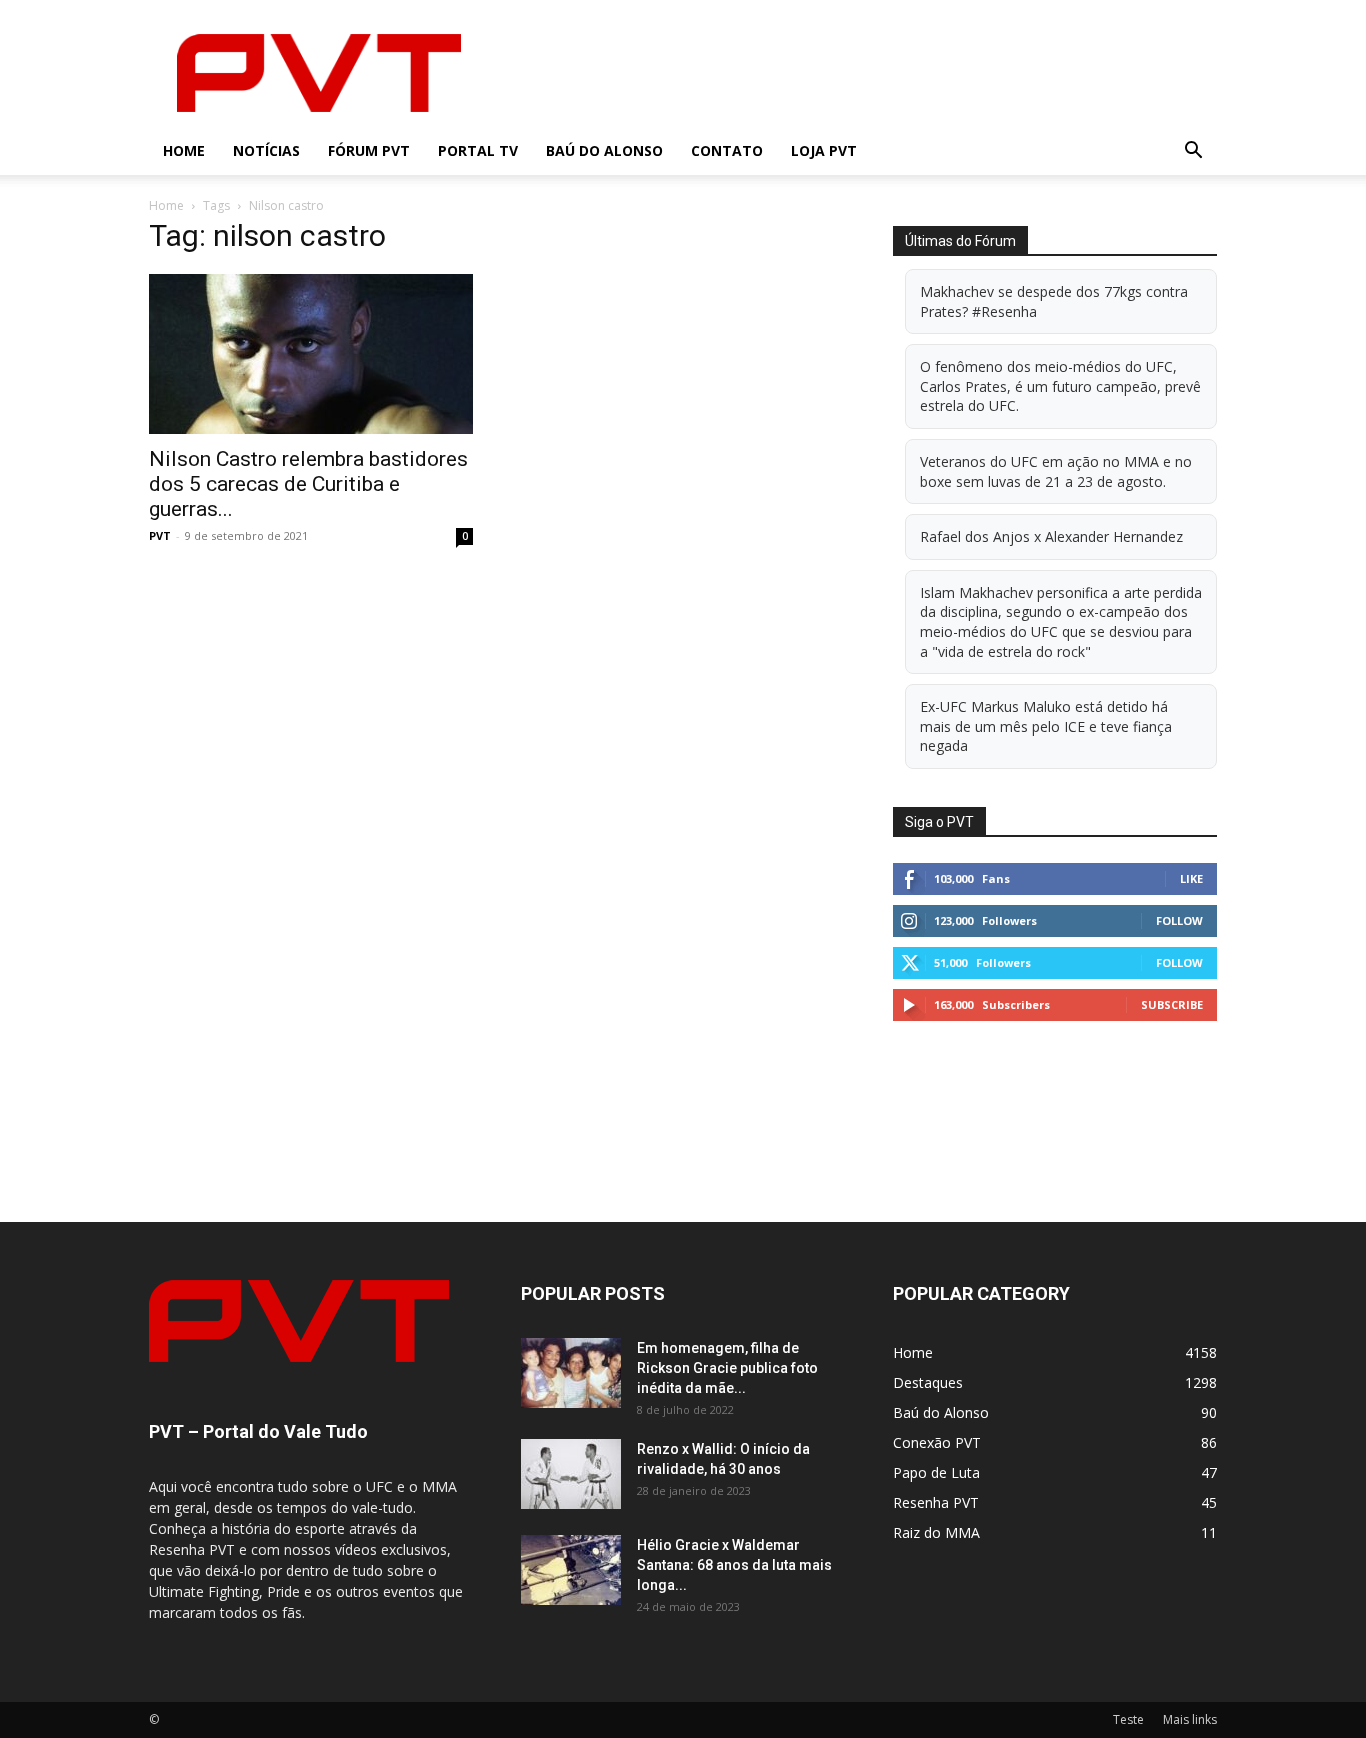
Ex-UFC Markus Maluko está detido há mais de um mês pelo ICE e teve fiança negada (1046, 726)
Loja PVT (824, 150)
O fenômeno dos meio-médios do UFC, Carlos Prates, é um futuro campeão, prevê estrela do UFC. (1060, 386)
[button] (1193, 152)
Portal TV (478, 150)
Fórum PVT (369, 150)
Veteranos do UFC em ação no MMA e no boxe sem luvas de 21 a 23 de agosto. (1056, 471)
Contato (727, 150)
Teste (1128, 1719)
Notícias (266, 150)
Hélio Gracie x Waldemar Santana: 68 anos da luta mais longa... (734, 1565)
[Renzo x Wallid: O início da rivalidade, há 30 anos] (571, 1474)
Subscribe (1172, 1004)
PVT (160, 535)
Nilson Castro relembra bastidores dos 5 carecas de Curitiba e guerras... (308, 484)
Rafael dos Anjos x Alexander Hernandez (1051, 536)
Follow (1179, 920)
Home (184, 150)
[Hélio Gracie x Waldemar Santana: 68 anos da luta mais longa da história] (571, 1570)
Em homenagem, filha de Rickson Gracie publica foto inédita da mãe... (727, 1368)
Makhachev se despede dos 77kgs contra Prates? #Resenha (1054, 301)
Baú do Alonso (604, 150)
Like (1191, 878)
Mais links (1190, 1719)
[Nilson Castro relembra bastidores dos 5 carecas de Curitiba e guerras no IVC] (311, 354)
